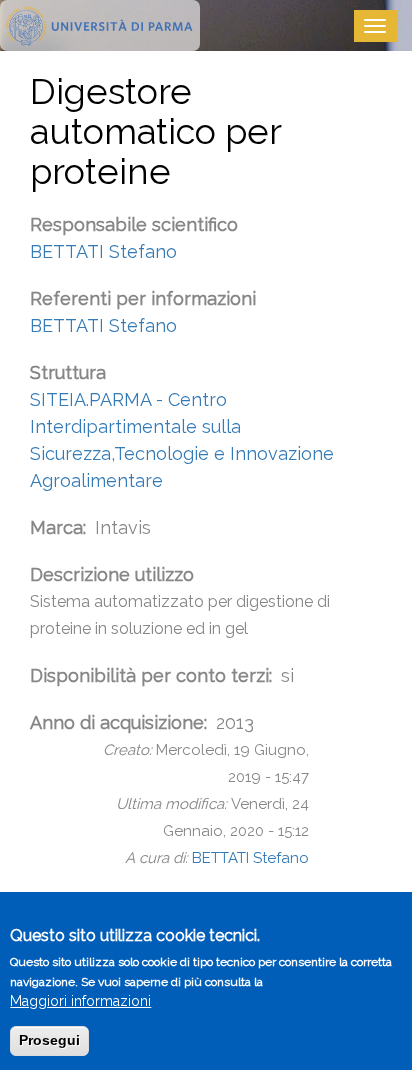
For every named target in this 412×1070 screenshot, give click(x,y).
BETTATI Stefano (103, 251)
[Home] (100, 25)
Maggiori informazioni (80, 1001)
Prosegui (49, 1040)
